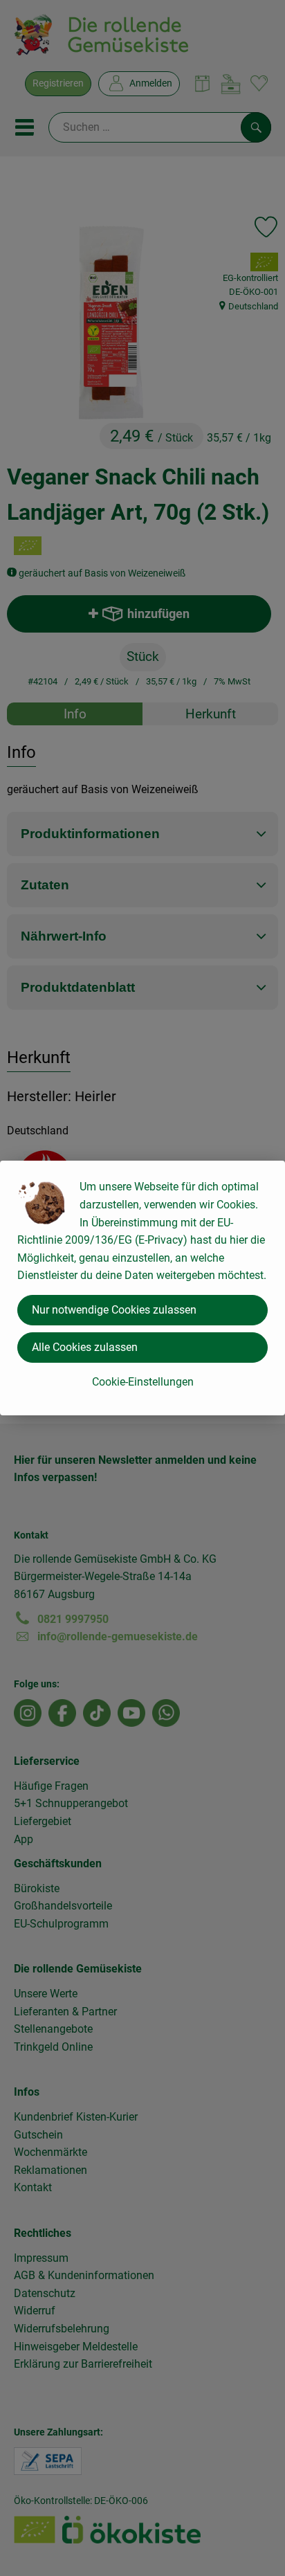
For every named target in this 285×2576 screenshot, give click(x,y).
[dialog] (142, 1288)
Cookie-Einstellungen (143, 1382)
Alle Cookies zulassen (85, 1347)
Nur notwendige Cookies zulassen (114, 1310)
